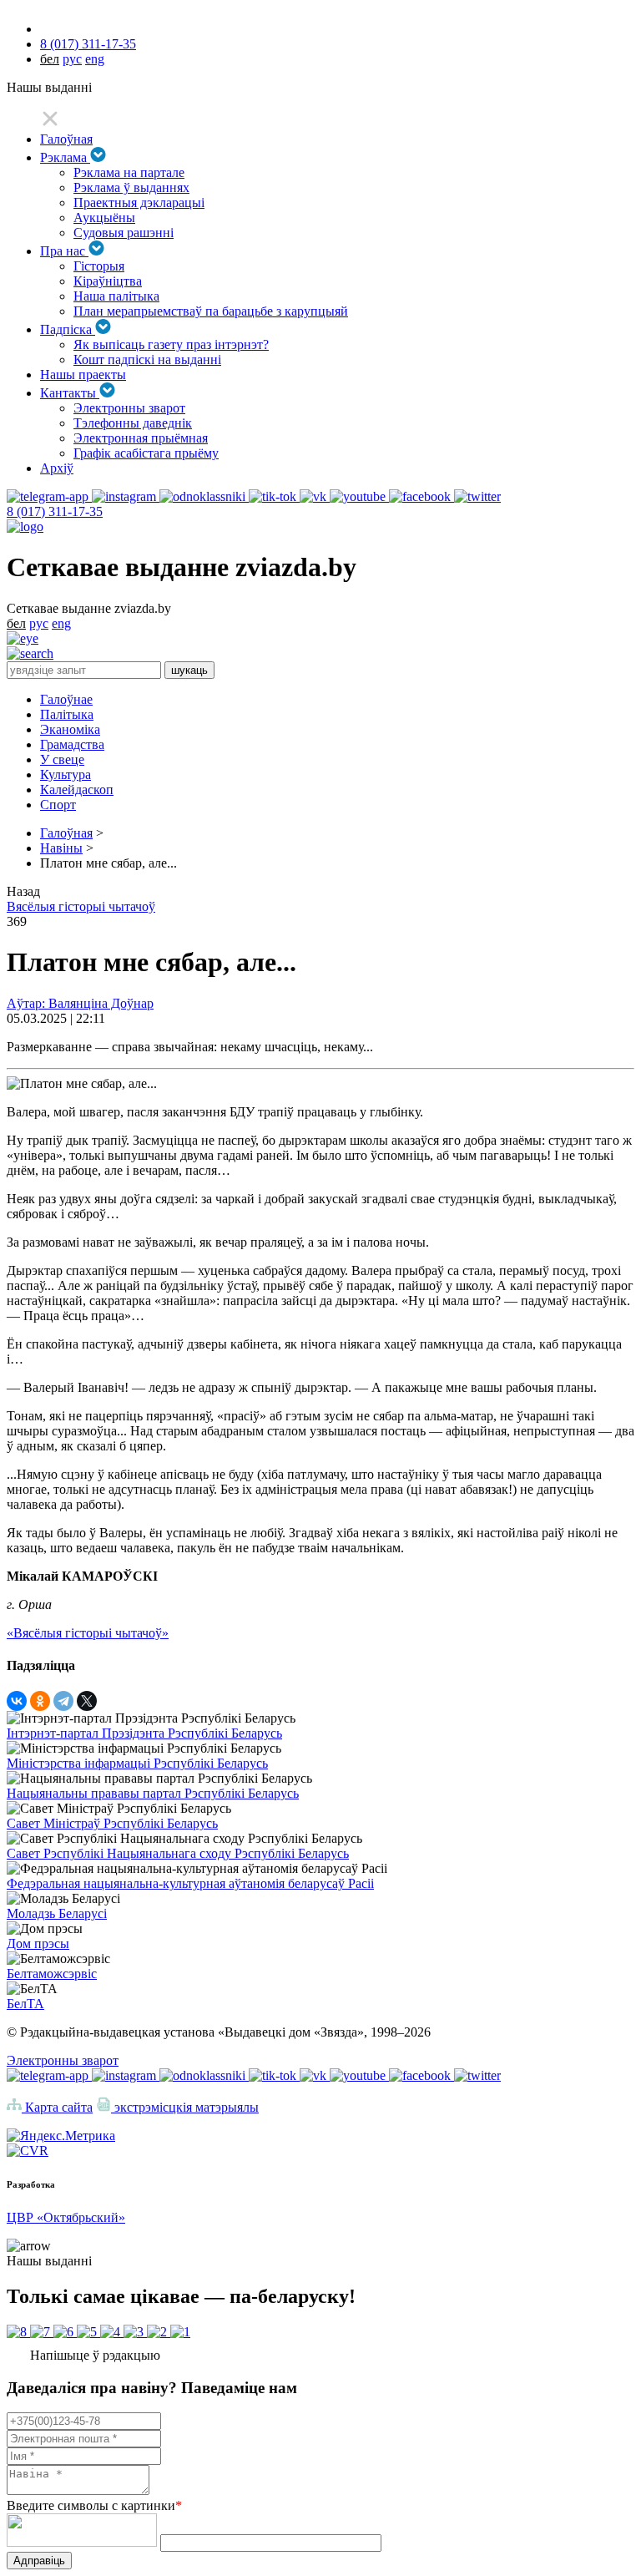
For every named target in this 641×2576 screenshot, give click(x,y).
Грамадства (72, 744)
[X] (87, 1701)
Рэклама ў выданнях (131, 187)
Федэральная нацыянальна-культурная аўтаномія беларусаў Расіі (190, 1883)
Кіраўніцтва (108, 281)
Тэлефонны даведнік (133, 423)
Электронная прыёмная (141, 438)
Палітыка (67, 714)
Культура (66, 774)
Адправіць (39, 2561)
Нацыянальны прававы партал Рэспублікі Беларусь (153, 1793)
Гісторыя (99, 266)
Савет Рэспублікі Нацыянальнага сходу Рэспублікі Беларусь (178, 1853)
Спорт (58, 805)
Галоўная (66, 139)
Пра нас (64, 251)
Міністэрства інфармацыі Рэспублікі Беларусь (137, 1763)
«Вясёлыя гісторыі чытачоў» (88, 1633)
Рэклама (65, 157)
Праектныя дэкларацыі (139, 202)
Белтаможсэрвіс (52, 1974)
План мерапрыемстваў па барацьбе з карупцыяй (211, 311)
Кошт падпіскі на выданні (147, 359)
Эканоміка (70, 729)
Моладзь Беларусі (57, 1913)
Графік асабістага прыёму (146, 453)
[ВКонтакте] (17, 1701)
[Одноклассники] (40, 1701)
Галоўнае (66, 699)
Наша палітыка (116, 296)
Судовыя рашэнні (124, 233)
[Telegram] (63, 1701)
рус (72, 59)
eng (95, 59)
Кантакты (70, 393)
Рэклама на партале (129, 172)
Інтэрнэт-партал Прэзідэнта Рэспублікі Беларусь (144, 1733)
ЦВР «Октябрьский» (66, 2217)
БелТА (25, 2004)
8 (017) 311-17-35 (88, 44)
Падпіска (68, 329)
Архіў (57, 468)
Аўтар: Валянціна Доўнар (80, 1003)
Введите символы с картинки (94, 2505)
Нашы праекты (83, 375)
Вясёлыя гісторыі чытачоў (81, 906)
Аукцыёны (104, 218)
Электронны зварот (129, 408)
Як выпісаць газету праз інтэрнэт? (171, 344)
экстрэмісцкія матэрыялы (185, 2107)
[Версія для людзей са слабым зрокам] (23, 638)
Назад (23, 891)
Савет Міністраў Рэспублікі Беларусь (112, 1823)
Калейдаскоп (77, 790)
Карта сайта (57, 2107)
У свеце (62, 759)
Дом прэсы (38, 1943)
